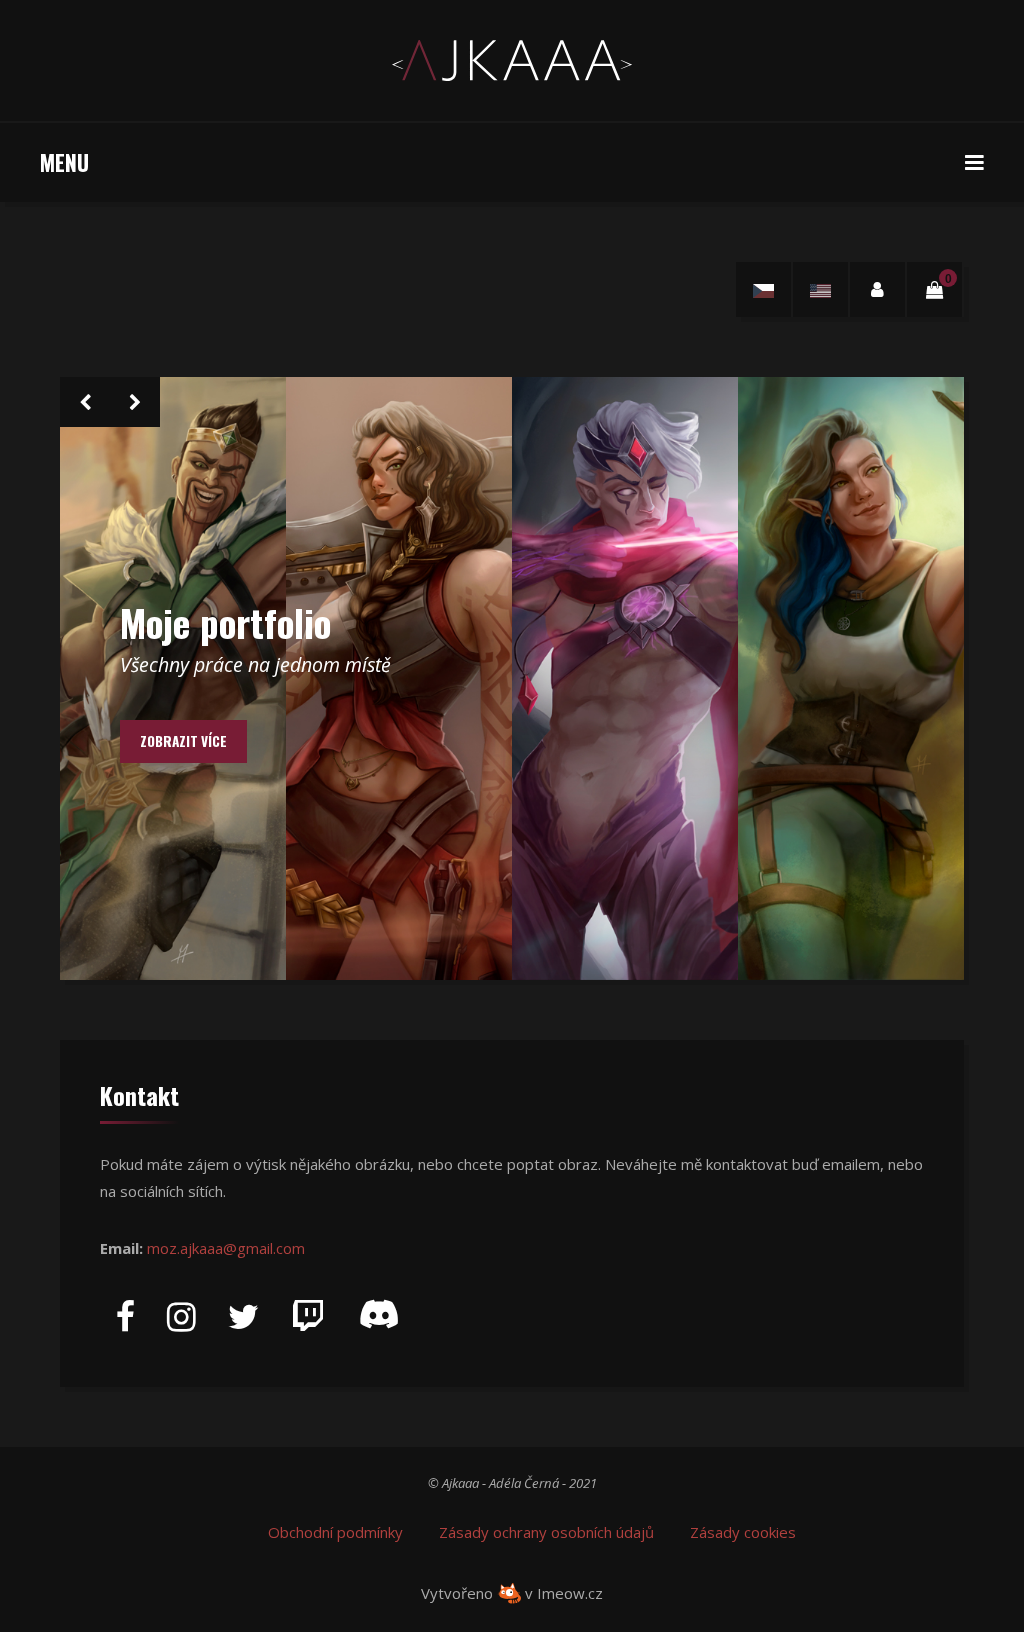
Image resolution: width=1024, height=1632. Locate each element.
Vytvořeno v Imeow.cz (512, 1593)
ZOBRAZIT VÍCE (183, 741)
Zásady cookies (743, 1532)
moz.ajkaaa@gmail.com (226, 1248)
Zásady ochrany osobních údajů (546, 1532)
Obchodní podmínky (335, 1532)
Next (135, 402)
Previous (85, 402)
